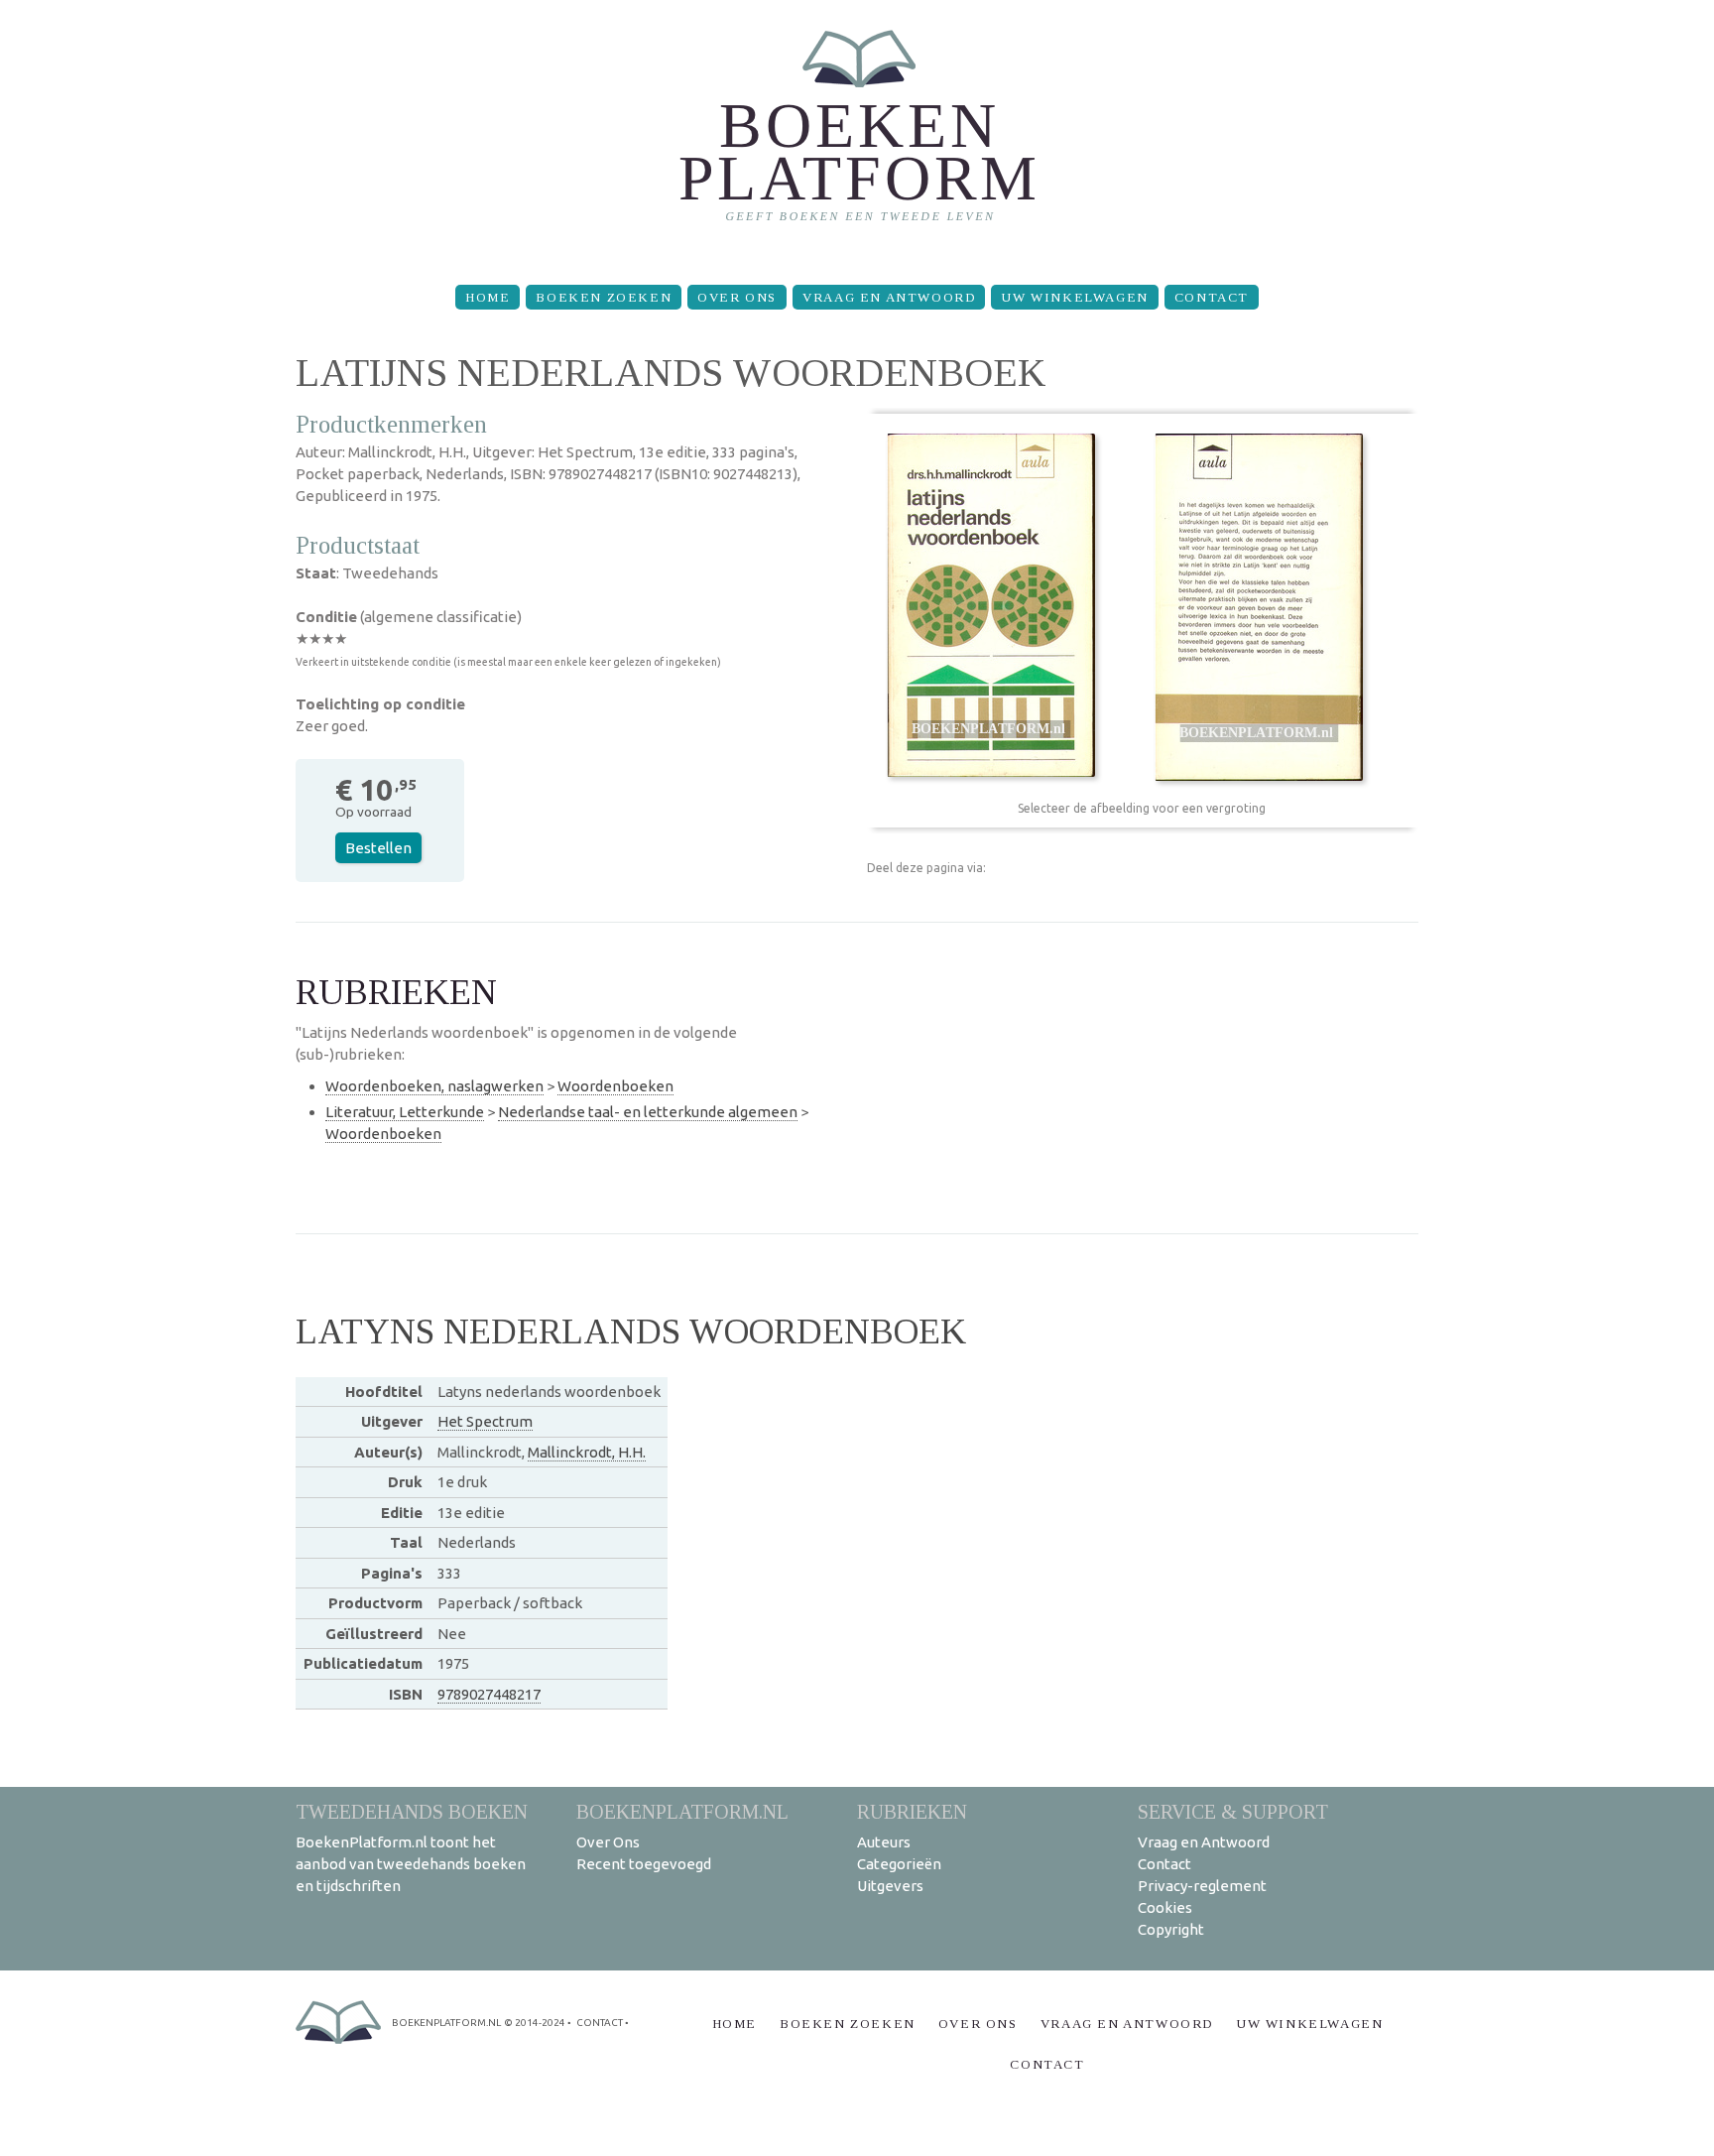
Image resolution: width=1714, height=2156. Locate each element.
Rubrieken (912, 1811)
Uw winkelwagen (1074, 297)
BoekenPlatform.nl (682, 1811)
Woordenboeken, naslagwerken (434, 1086)
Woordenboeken (615, 1086)
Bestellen (378, 848)
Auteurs (884, 1842)
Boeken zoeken (604, 297)
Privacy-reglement (1202, 1886)
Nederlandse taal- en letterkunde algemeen (648, 1112)
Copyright (1171, 1929)
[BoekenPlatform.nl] (857, 134)
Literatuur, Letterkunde (405, 1112)
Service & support (1233, 1811)
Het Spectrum (485, 1421)
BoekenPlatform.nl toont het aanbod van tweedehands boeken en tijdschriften (411, 1864)
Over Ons (737, 297)
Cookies (1165, 1907)
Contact (1212, 297)
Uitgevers (890, 1886)
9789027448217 (489, 1694)
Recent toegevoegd (644, 1864)
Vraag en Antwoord (889, 297)
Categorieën (899, 1864)
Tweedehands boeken (412, 1811)
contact (600, 2023)
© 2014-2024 (535, 2023)
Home (488, 297)
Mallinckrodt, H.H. (587, 1452)
